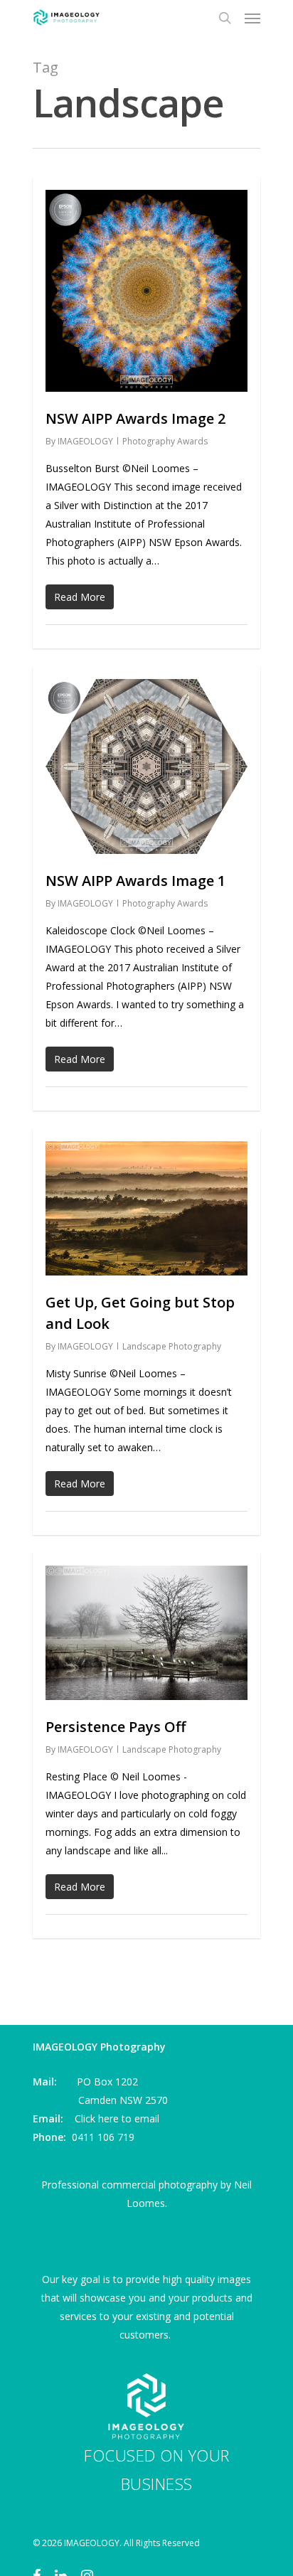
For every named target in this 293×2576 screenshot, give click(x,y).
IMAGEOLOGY (85, 441)
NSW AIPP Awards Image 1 (135, 881)
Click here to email (117, 2118)
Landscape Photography (172, 1346)
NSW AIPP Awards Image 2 (135, 418)
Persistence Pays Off (116, 1727)
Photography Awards (165, 441)
